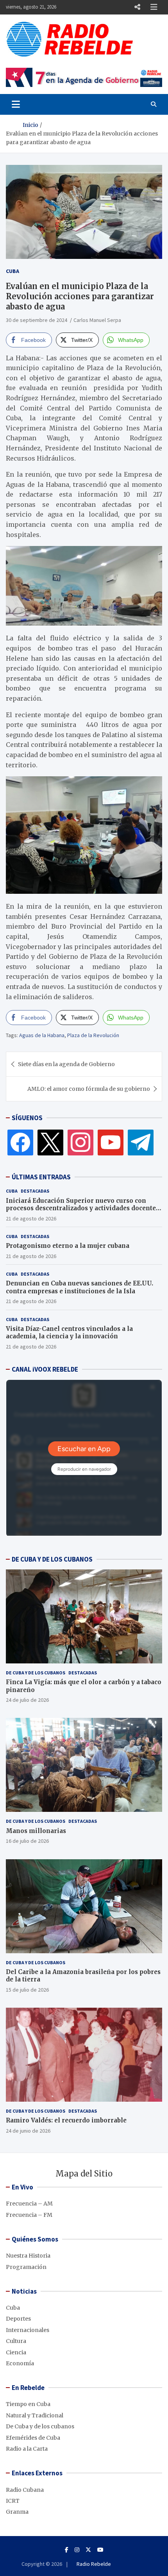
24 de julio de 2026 (27, 1700)
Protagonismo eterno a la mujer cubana (68, 1246)
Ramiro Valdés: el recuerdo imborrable (66, 2120)
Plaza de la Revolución (93, 1035)
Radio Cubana (25, 2490)
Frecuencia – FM (29, 2215)
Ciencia (16, 2352)
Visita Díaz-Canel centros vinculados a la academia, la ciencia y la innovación (69, 1333)
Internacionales (28, 2330)
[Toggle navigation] (16, 104)
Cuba (13, 271)
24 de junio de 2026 (28, 2131)
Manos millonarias (36, 1831)
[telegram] (141, 1142)
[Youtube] (100, 2550)
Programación (26, 2267)
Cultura (16, 2341)
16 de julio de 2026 (27, 1841)
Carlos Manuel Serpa (97, 320)
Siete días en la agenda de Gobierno (66, 1064)
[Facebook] (20, 1142)
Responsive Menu (137, 7)
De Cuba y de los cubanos (36, 1673)
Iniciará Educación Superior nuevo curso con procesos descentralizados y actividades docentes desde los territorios (82, 1208)
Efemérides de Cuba (33, 2438)
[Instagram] (80, 1142)
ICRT (13, 2501)
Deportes (18, 2319)
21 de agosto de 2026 (31, 1218)
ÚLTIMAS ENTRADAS (41, 1177)
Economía (20, 2363)
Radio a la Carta (27, 2449)
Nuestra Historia (28, 2256)
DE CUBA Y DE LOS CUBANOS (52, 1559)
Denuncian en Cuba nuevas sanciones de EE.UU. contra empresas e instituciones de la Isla (80, 1287)
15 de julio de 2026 (27, 1990)
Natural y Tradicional (35, 2415)
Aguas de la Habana (42, 1035)
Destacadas (35, 1191)
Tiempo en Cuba (28, 2404)
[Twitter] (50, 1142)
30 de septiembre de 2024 (37, 320)
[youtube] (111, 1142)
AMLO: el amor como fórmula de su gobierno (89, 1089)
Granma (17, 2512)
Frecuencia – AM (29, 2204)
